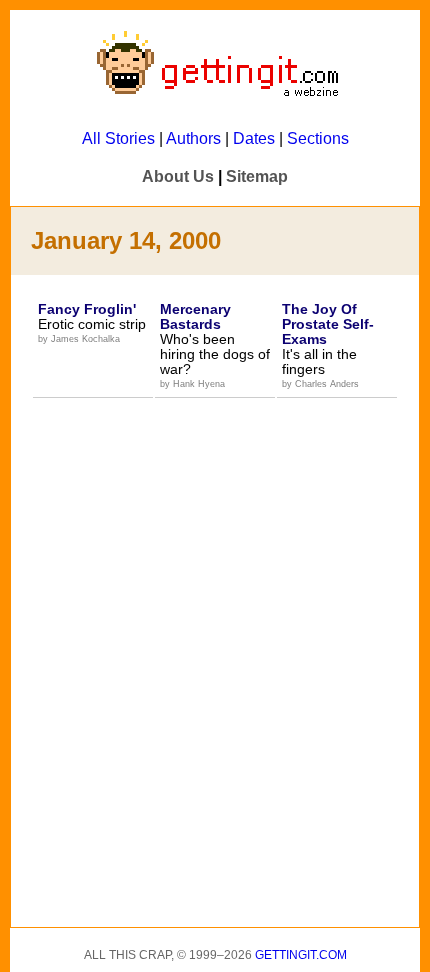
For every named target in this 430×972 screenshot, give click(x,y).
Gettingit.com (301, 955)
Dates (254, 138)
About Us (178, 176)
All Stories (118, 138)
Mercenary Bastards (195, 316)
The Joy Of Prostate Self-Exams (328, 324)
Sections (318, 138)
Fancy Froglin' (87, 309)
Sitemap (257, 176)
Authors (193, 138)
